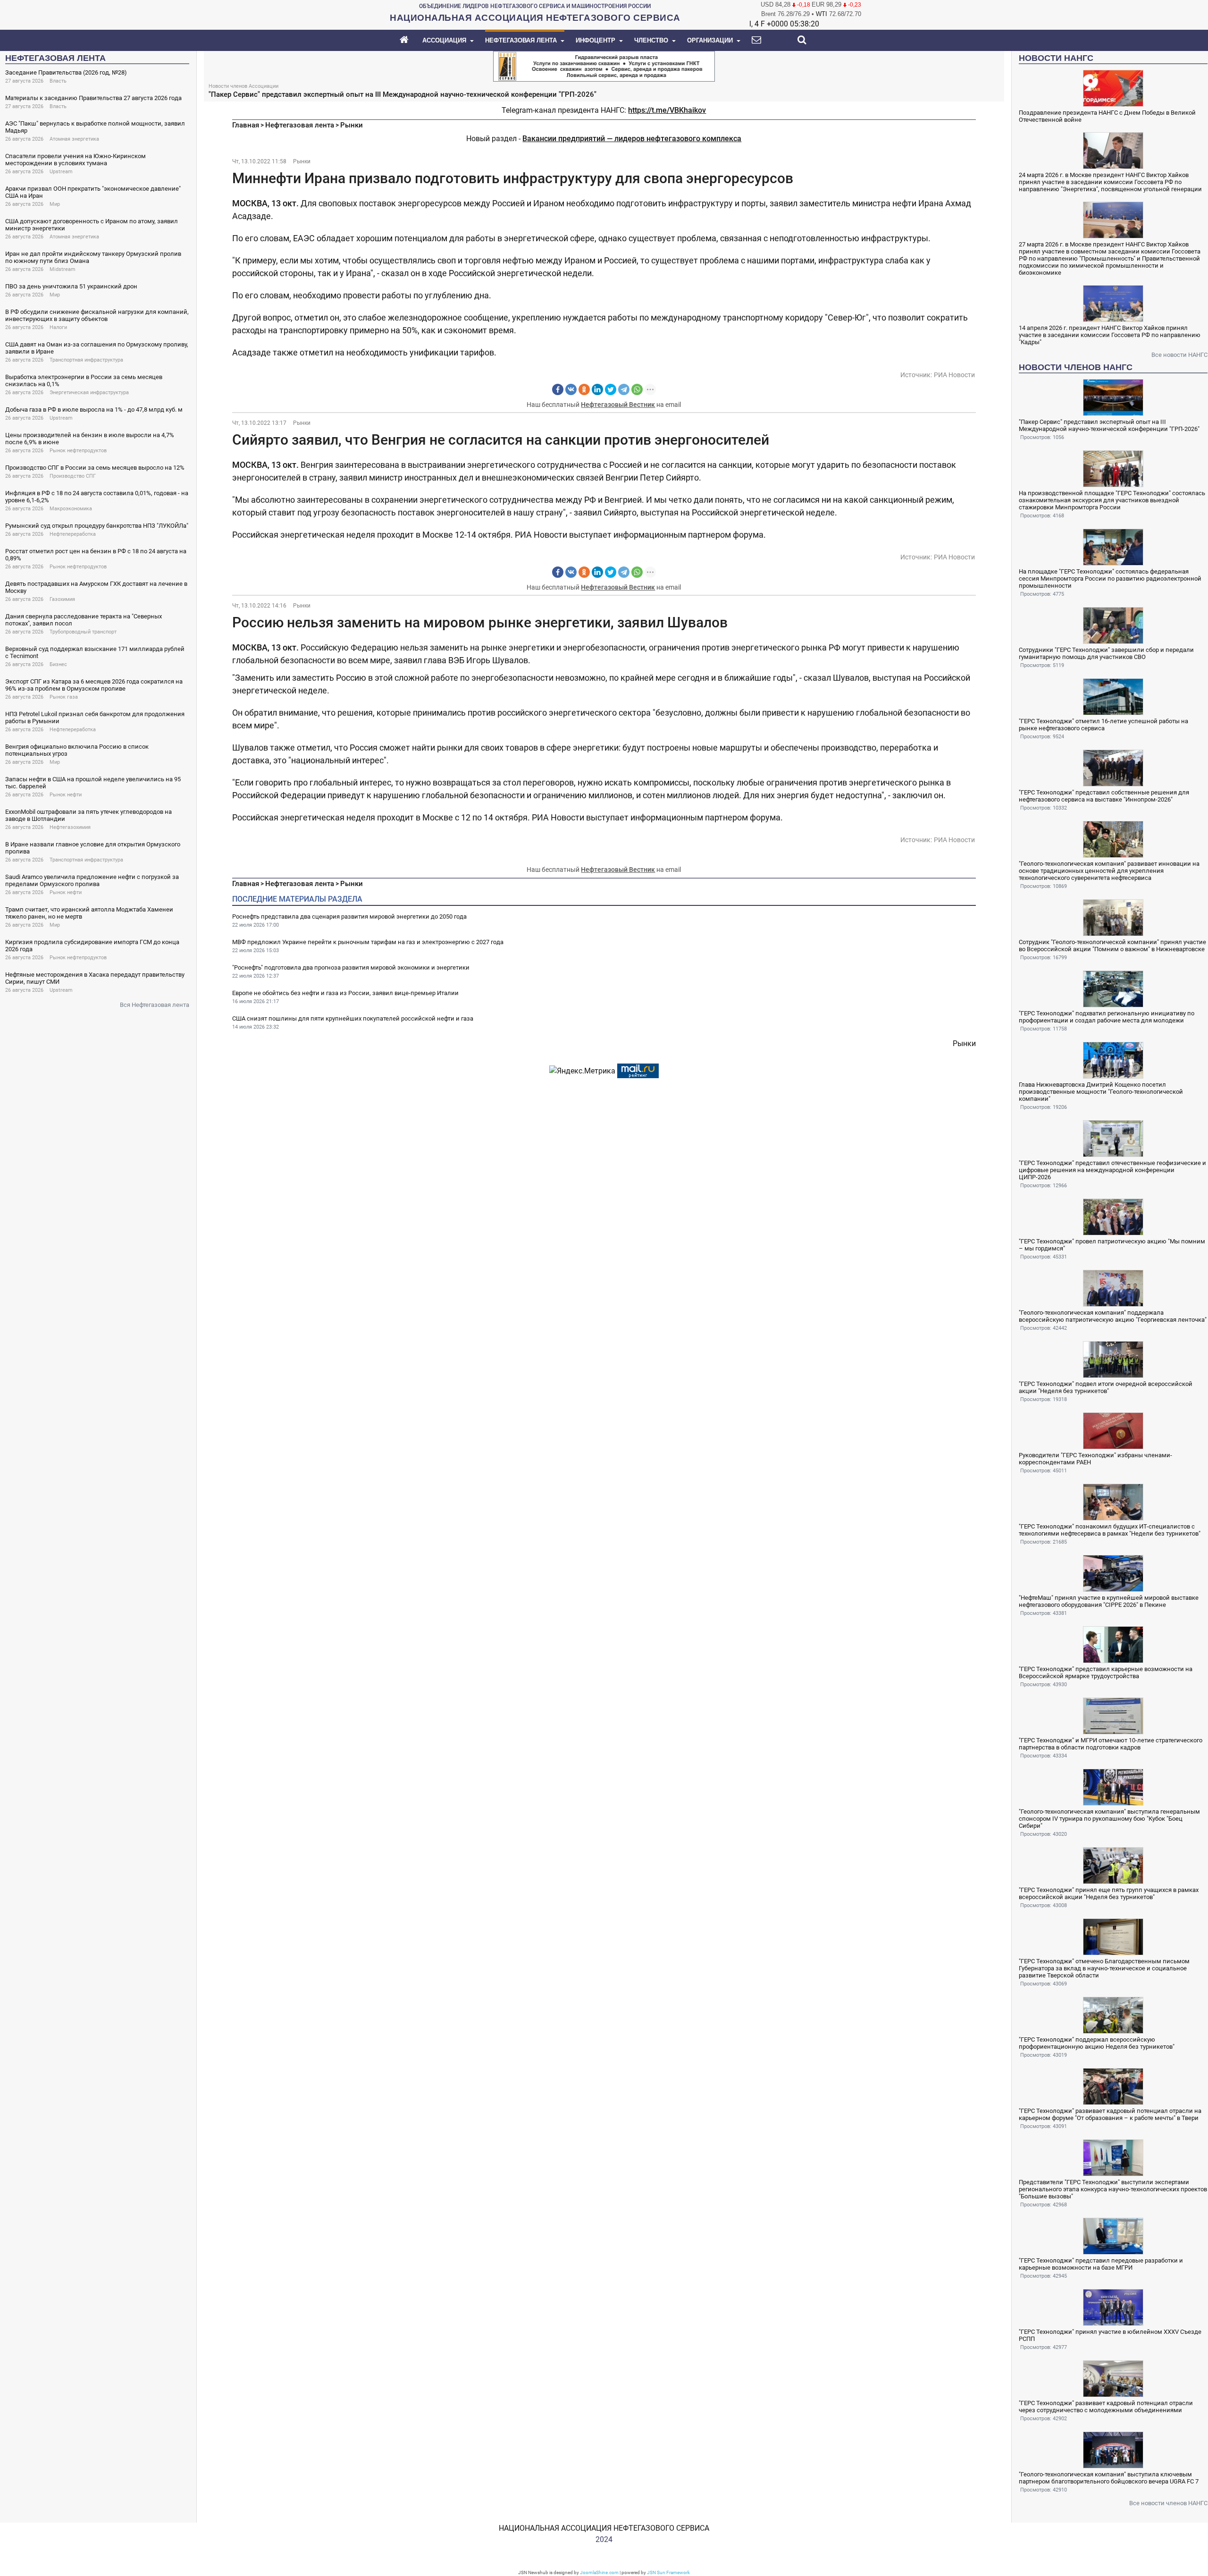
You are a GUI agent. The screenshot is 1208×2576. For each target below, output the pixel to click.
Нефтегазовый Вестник (618, 405)
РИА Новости (954, 375)
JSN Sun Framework (668, 2572)
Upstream (61, 172)
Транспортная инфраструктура (86, 360)
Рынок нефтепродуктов (78, 451)
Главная (246, 125)
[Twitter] (611, 389)
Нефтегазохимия (70, 827)
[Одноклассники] (584, 389)
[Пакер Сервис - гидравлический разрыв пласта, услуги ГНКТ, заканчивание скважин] (604, 65)
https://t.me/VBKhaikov (667, 110)
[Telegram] (624, 389)
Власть (58, 81)
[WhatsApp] (637, 389)
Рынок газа (64, 697)
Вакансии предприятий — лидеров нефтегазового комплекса (632, 139)
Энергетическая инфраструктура (89, 393)
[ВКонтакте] (571, 389)
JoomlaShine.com (599, 2572)
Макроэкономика (71, 509)
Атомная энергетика (74, 139)
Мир (55, 204)
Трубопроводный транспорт (83, 632)
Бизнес (58, 664)
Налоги (58, 327)
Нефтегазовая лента (300, 125)
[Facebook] (558, 389)
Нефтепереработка (73, 534)
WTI (822, 14)
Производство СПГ (73, 476)
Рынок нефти (66, 795)
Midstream (63, 269)
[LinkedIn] (597, 389)
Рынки (352, 125)
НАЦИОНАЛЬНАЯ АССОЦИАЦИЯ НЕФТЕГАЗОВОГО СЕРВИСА (604, 2528)
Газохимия (62, 599)
